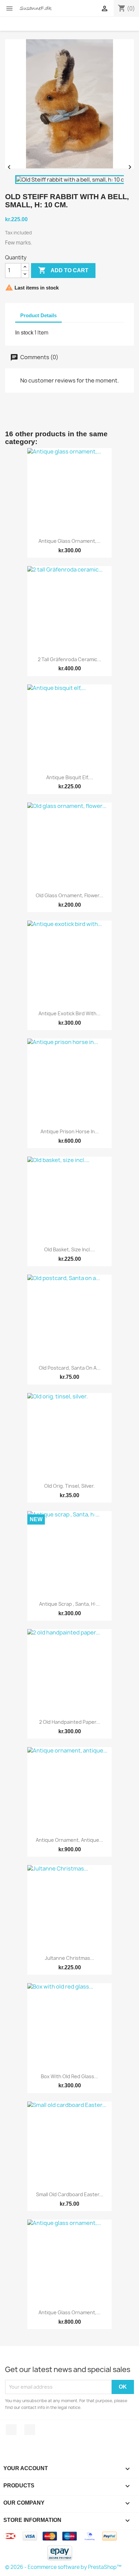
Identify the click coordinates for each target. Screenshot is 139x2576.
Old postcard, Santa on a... (70, 1368)
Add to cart (63, 270)
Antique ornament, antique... (69, 1840)
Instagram (30, 2430)
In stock (24, 333)
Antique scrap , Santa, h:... (69, 1604)
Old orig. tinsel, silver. (69, 1486)
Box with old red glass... (69, 2076)
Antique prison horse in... (70, 1131)
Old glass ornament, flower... (69, 895)
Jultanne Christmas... (69, 1958)
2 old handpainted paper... (70, 1722)
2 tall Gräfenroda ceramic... (69, 659)
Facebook (11, 2430)
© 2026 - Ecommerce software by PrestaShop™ (63, 2567)
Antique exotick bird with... (69, 1013)
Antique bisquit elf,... (70, 777)
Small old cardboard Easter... (70, 2194)
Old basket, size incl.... (70, 1249)
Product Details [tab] (38, 315)
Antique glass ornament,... (69, 541)
